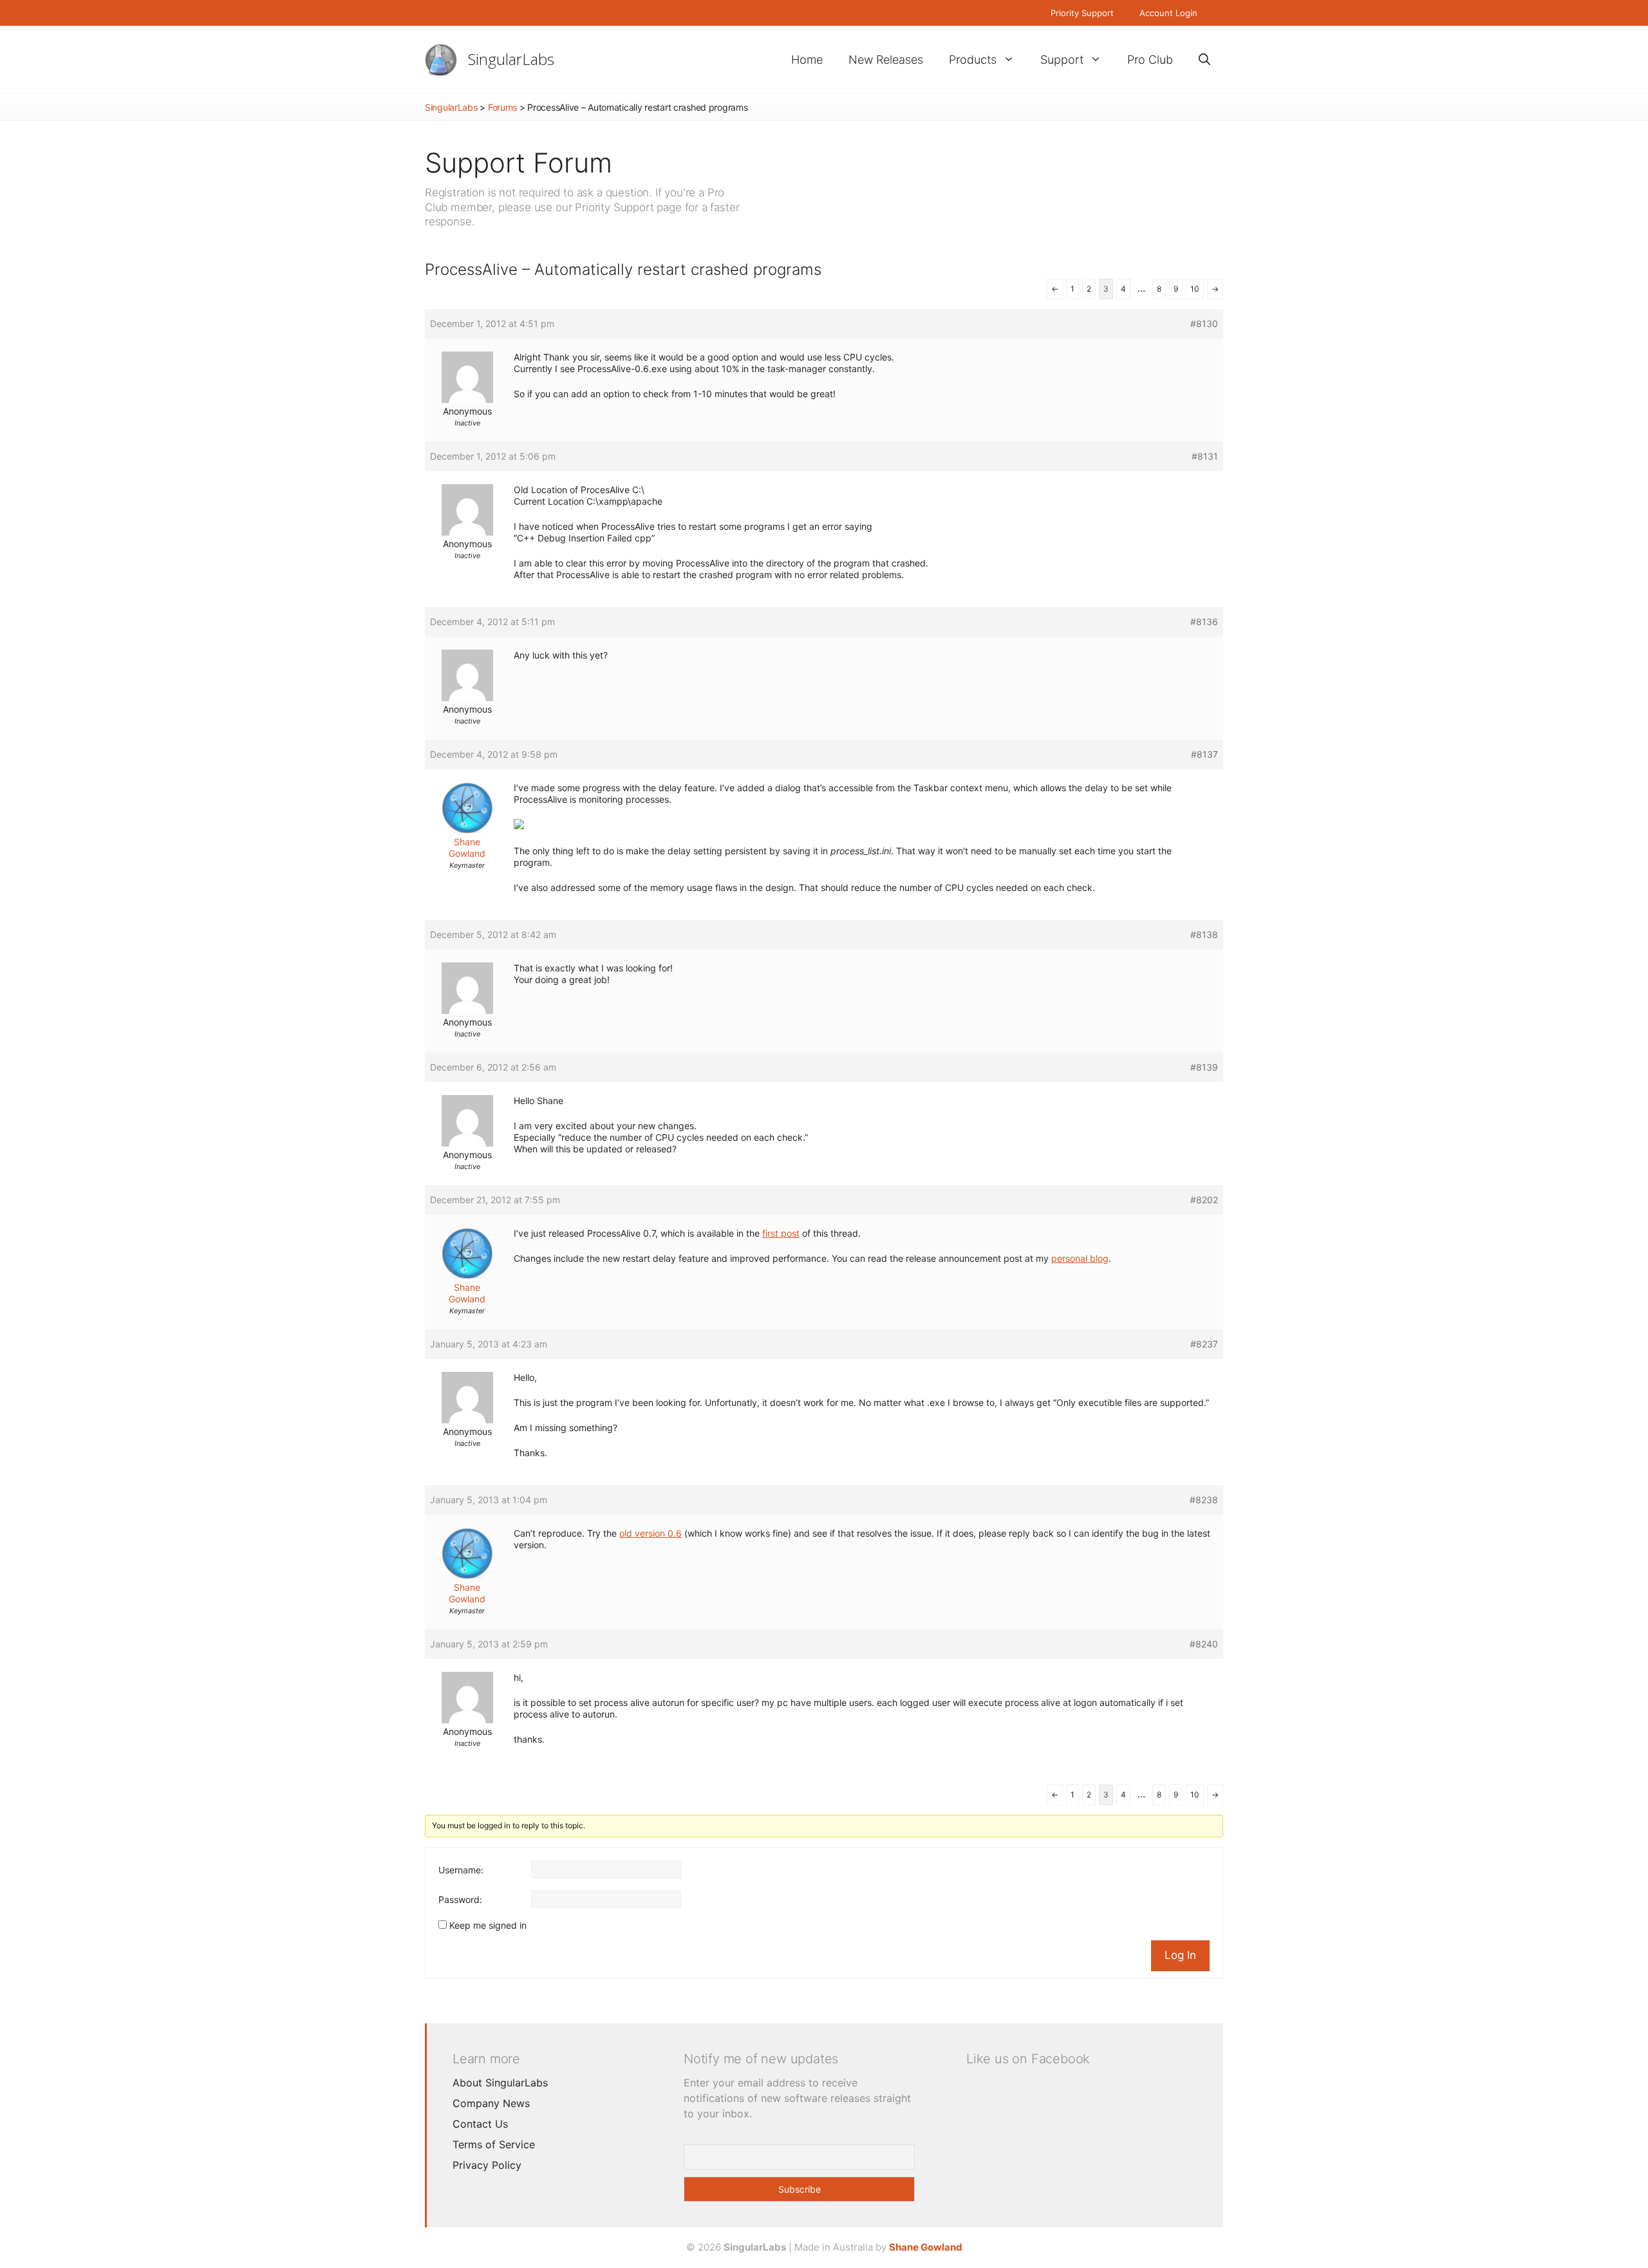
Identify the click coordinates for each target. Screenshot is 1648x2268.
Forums (502, 107)
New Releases (886, 60)
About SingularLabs (500, 2083)
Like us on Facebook (1028, 2059)
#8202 (1204, 1200)
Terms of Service (494, 2144)
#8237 (1204, 1344)
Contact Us (480, 2124)
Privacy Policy (487, 2165)
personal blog (1080, 1258)
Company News (491, 2103)
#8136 (1204, 622)
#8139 (1204, 1067)
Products (973, 60)
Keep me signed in (488, 1925)
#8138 (1204, 934)
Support (1062, 60)
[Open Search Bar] (1204, 60)
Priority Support (1082, 13)
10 (1195, 289)
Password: (460, 1899)
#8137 (1204, 754)
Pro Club (1150, 60)
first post (781, 1233)
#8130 (1204, 323)
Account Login (1168, 13)
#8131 (1205, 456)
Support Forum (519, 163)
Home (807, 60)
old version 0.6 (651, 1533)
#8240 (1204, 1644)
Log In (1180, 1955)
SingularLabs (511, 59)
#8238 (1204, 1500)
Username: (461, 1870)
